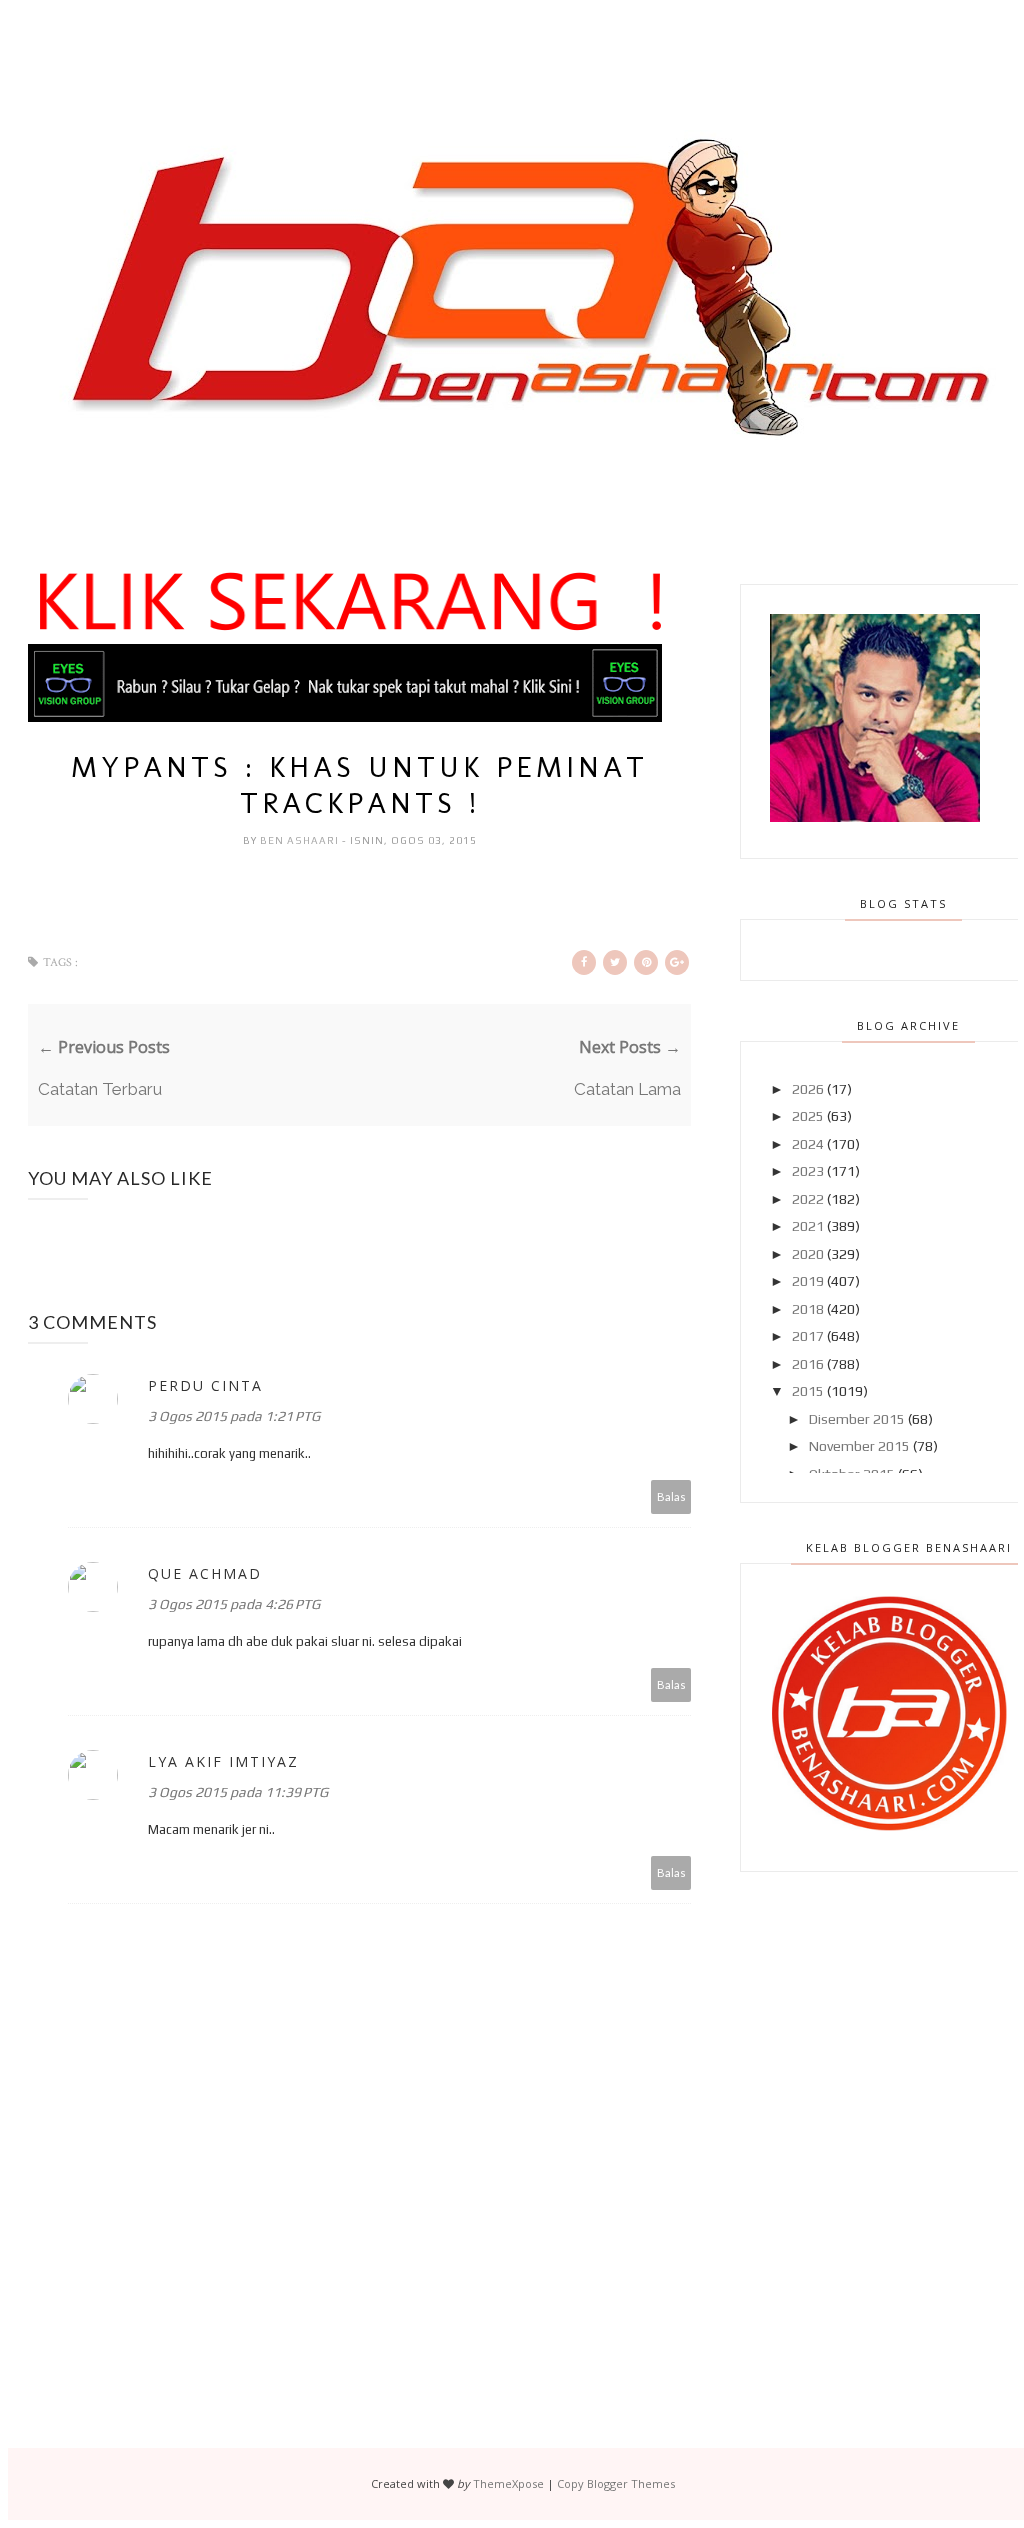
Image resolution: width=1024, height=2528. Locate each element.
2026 (808, 1089)
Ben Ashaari (301, 840)
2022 (808, 1199)
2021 (808, 1226)
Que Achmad (205, 1573)
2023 (808, 1171)
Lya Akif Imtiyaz (223, 1761)
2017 (808, 1336)
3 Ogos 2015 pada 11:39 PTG (238, 1792)
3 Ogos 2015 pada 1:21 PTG (234, 1416)
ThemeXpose (508, 2483)
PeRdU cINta (205, 1385)
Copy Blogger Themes (616, 2483)
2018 (808, 1309)
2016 (808, 1364)
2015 (808, 1391)
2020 (808, 1254)
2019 (808, 1281)
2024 (808, 1144)
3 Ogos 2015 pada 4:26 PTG (234, 1604)
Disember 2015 (857, 1419)
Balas (671, 1496)
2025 (808, 1116)
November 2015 (859, 1446)
